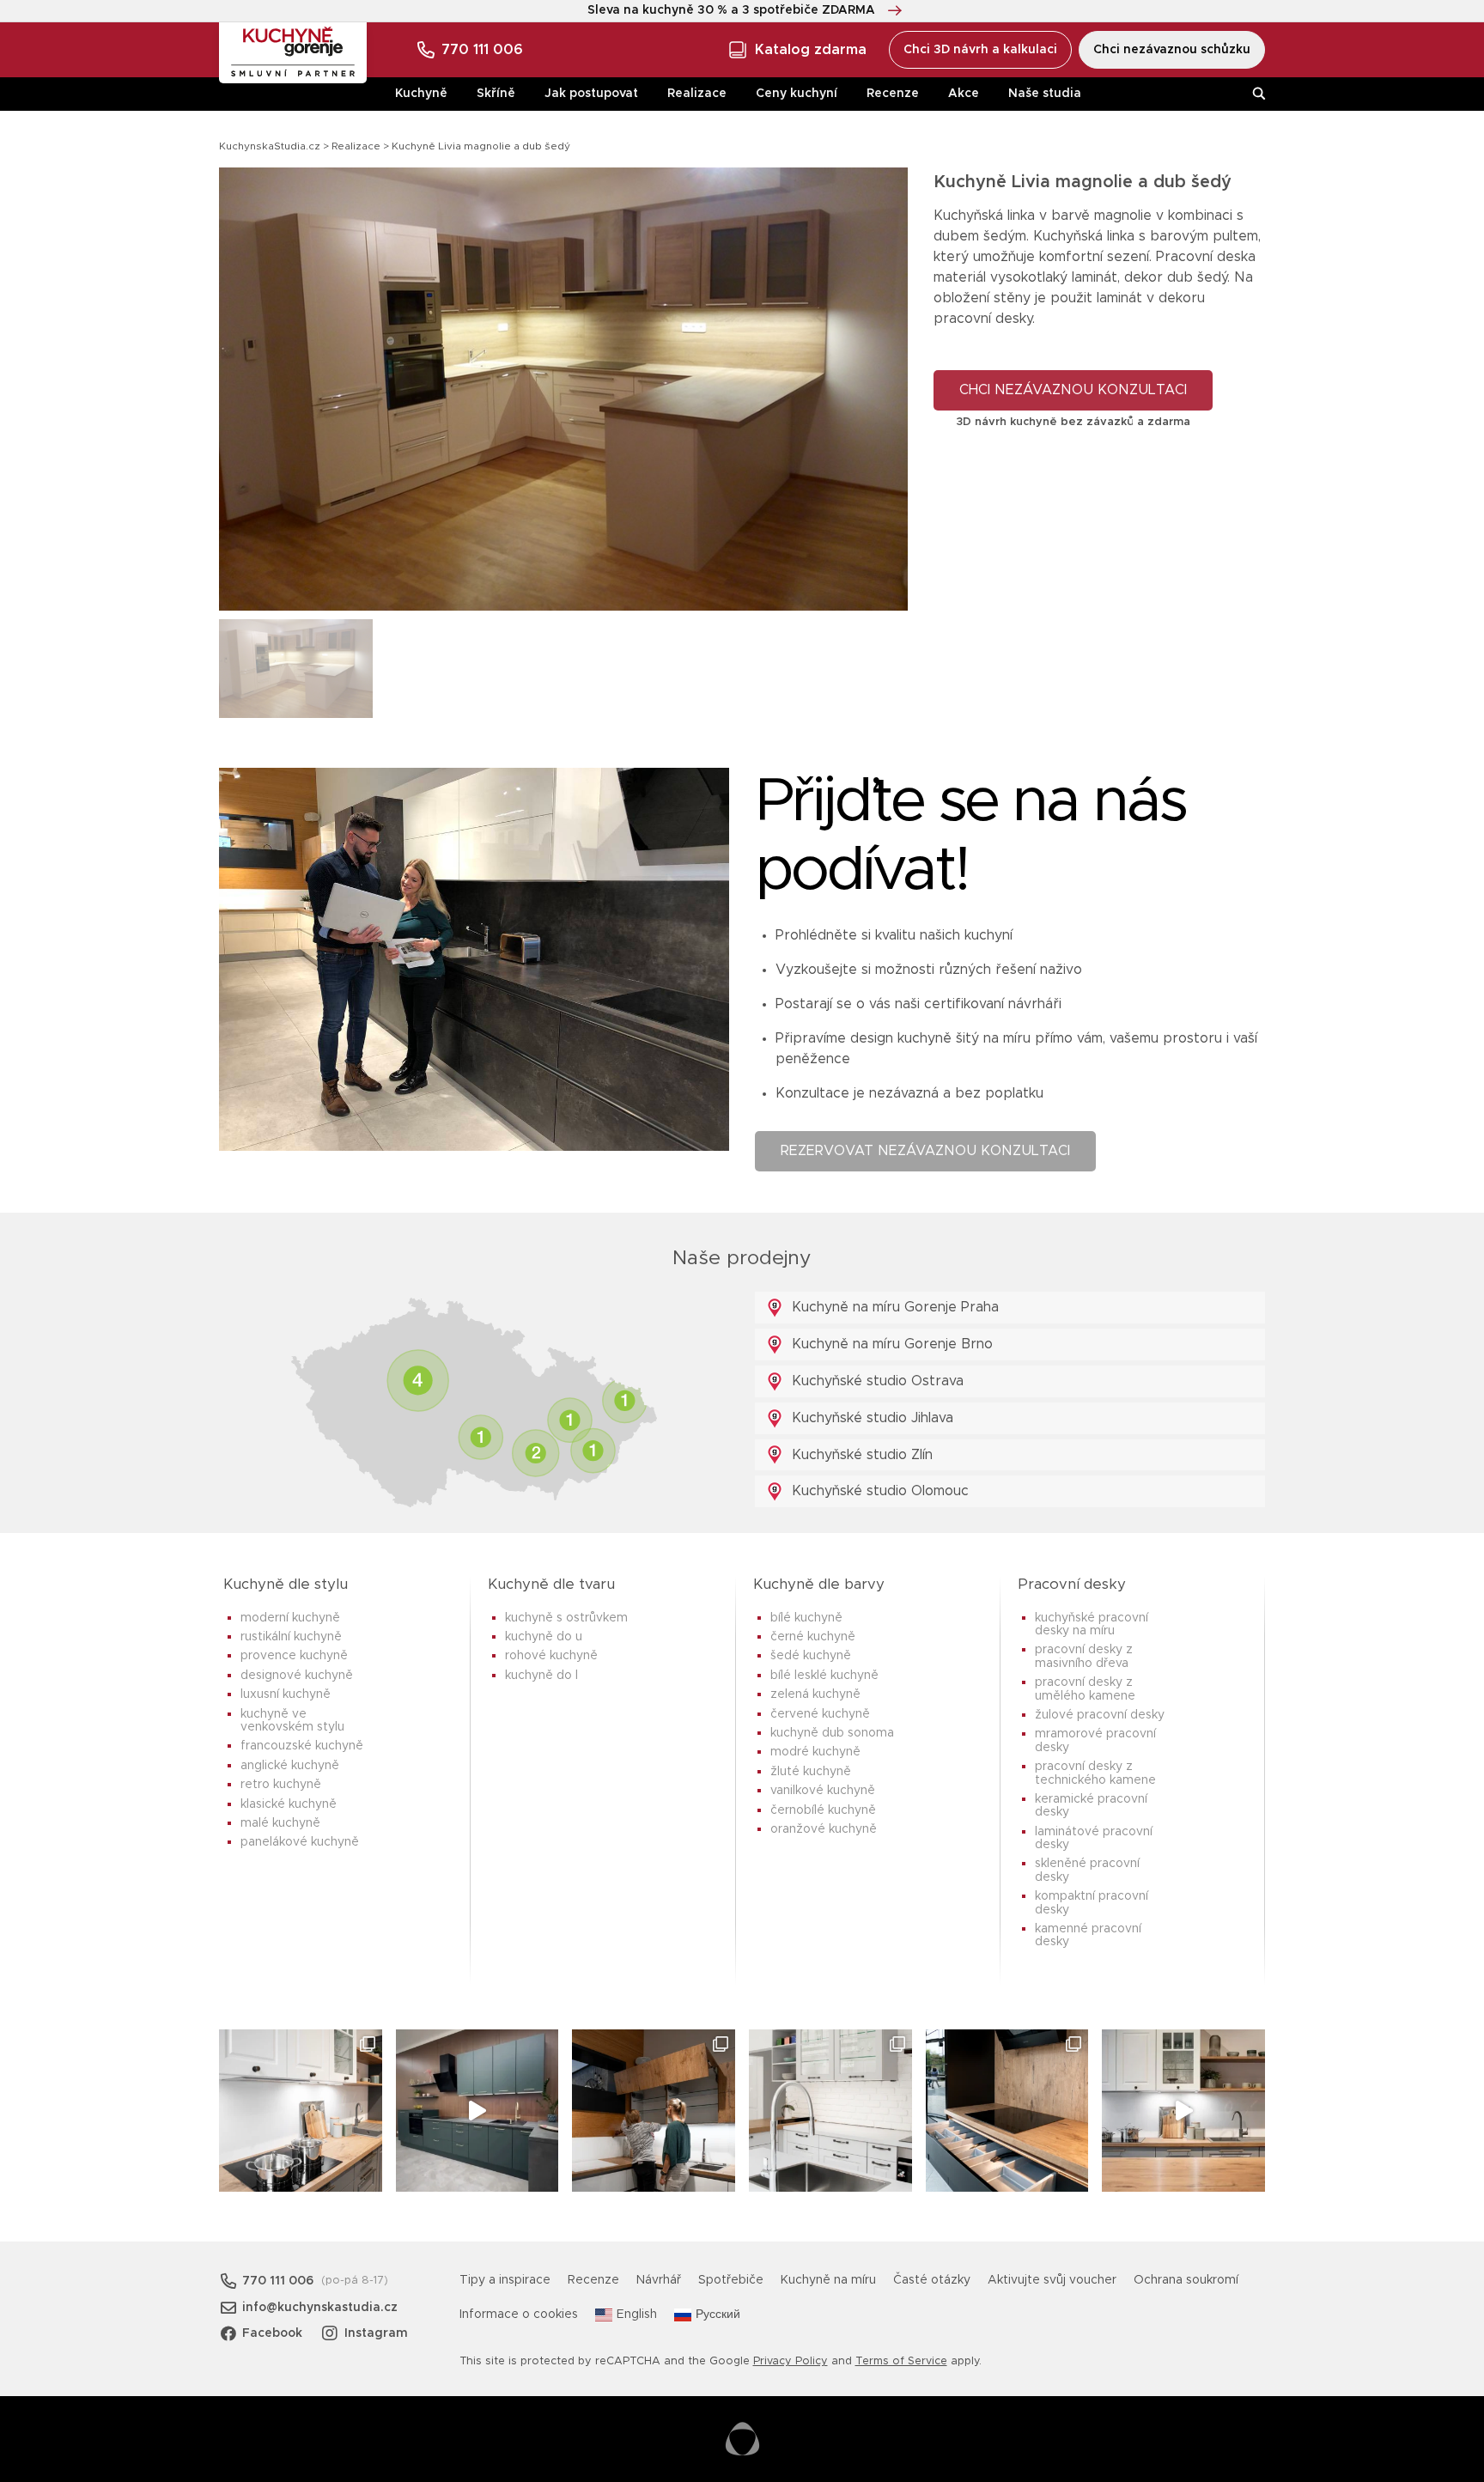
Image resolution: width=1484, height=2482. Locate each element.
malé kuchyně (280, 1823)
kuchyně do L (541, 1676)
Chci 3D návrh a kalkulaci (980, 50)
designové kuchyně (297, 1676)
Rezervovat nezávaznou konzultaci (925, 1151)
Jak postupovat (591, 94)
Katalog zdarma (811, 50)
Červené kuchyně (820, 1714)
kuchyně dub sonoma (832, 1733)
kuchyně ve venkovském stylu (292, 1721)
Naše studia (1045, 94)
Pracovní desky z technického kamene (1095, 1773)
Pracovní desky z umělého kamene (1085, 1689)
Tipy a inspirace (505, 2280)
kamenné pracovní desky (1088, 1935)
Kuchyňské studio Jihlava (870, 1418)
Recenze (893, 94)
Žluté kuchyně (811, 1772)
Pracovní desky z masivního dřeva (1084, 1656)
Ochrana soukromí (1186, 2280)
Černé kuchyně (813, 1637)
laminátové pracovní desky (1094, 1838)
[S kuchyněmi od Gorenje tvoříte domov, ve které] (654, 2111)
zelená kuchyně (815, 1694)
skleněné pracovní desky (1087, 1870)
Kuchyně (421, 94)
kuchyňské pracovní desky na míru (1092, 1624)
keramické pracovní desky (1091, 1806)
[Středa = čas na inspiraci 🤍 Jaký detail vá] (1183, 2111)
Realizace (697, 94)
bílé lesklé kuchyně (824, 1676)
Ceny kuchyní (797, 94)
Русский (718, 2315)
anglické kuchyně (290, 1766)
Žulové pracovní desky (1100, 1715)
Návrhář (659, 2280)
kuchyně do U (544, 1637)
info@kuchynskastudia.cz (320, 2308)
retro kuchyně (281, 1785)
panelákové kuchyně (300, 1842)
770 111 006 (482, 50)
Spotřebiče (731, 2280)
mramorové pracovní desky (1095, 1740)
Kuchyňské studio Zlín (860, 1455)
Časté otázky (932, 2280)
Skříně (496, 94)
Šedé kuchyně (811, 1656)
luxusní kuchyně (286, 1694)
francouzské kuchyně (302, 1746)
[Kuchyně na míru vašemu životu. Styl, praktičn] (1007, 2111)
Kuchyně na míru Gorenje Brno (890, 1344)
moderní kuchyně (290, 1618)
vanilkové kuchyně (823, 1791)
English (637, 2315)
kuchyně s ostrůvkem (566, 1618)
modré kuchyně (815, 1752)
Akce (964, 94)
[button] (880, 389)
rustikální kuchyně (291, 1637)
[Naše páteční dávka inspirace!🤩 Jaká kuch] (477, 2111)
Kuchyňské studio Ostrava (876, 1381)
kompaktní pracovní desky (1092, 1903)
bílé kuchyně (806, 1618)
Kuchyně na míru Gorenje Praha (893, 1307)
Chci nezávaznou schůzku (1172, 50)
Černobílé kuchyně (823, 1810)
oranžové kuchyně (824, 1829)
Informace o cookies (519, 2315)
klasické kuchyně (289, 1804)
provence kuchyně (294, 1656)
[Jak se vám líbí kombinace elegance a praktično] (830, 2111)
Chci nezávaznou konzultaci (1073, 390)
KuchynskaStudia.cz (270, 146)
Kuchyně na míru (828, 2280)
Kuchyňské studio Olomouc (878, 1491)
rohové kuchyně (551, 1656)
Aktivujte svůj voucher (1052, 2280)
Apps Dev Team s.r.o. (742, 2439)
